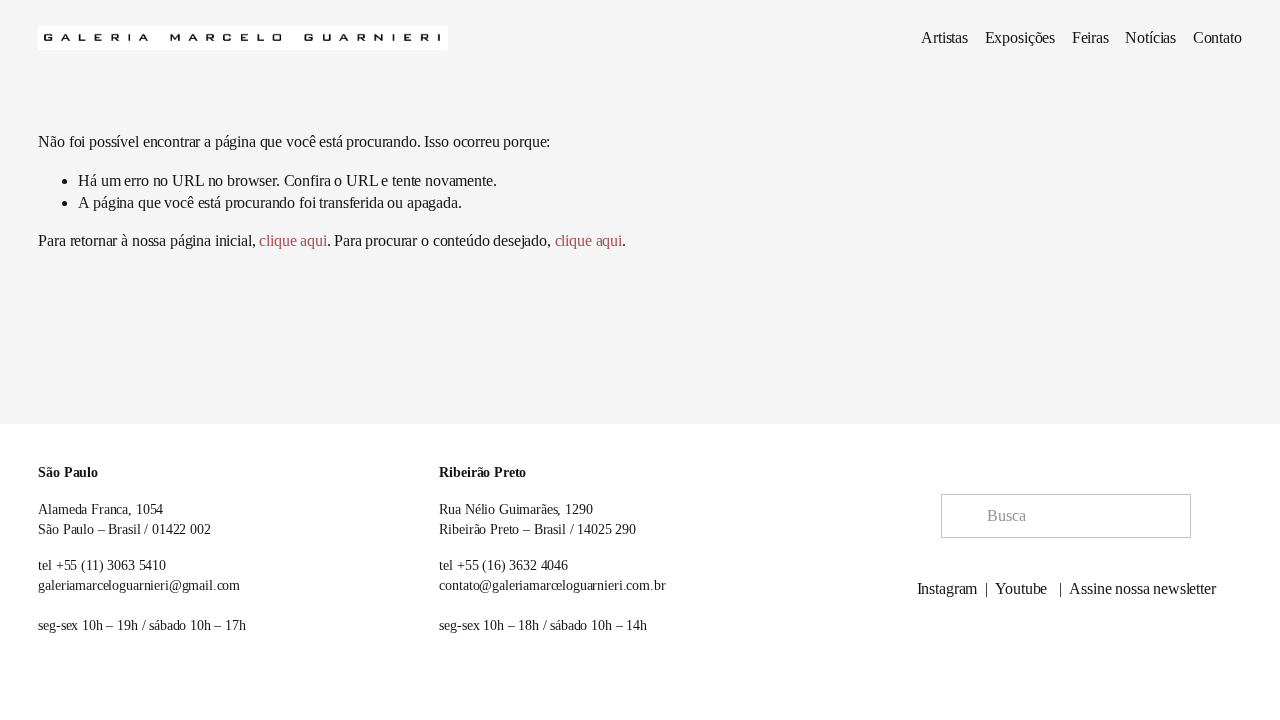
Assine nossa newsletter (1142, 588)
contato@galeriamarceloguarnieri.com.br (552, 585)
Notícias (1150, 37)
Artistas (944, 37)
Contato (1217, 37)
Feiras (1090, 37)
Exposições (1020, 37)
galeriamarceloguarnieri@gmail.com (139, 585)
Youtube (1021, 588)
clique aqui (292, 240)
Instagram (947, 588)
